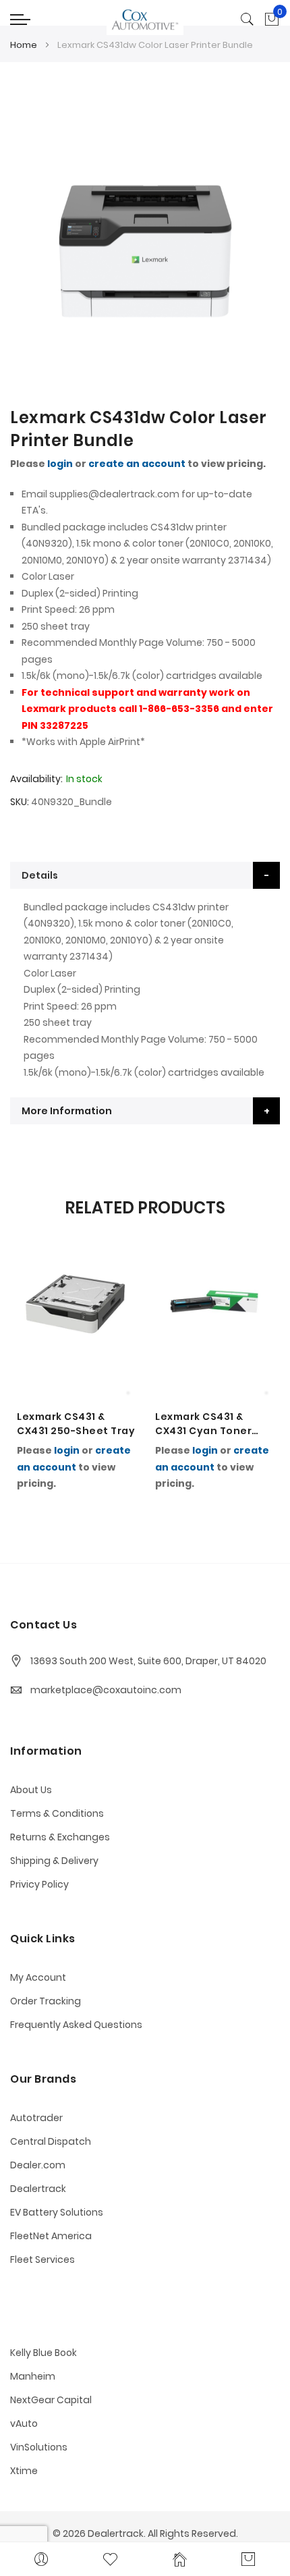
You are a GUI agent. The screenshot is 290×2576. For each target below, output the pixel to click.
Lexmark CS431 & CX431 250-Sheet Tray (76, 1424)
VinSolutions (39, 2447)
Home (24, 45)
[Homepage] (180, 2559)
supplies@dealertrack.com (114, 494)
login (60, 464)
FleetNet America (51, 2236)
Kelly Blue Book (43, 2353)
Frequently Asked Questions (76, 2025)
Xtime (24, 2471)
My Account (38, 1977)
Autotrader (36, 2118)
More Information (67, 1111)
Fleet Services (42, 2259)
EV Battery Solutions (57, 2212)
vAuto (24, 2423)
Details (40, 875)
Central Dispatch (51, 2141)
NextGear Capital (51, 2400)
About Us (31, 1790)
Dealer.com (38, 2165)
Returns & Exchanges (60, 1837)
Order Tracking (46, 2001)
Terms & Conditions (57, 1813)
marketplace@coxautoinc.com (106, 1690)
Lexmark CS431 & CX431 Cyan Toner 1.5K (203, 1424)
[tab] (145, 875)
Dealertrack (38, 2189)
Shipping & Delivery (54, 1861)
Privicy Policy (39, 1884)
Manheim (33, 2376)
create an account (137, 464)
